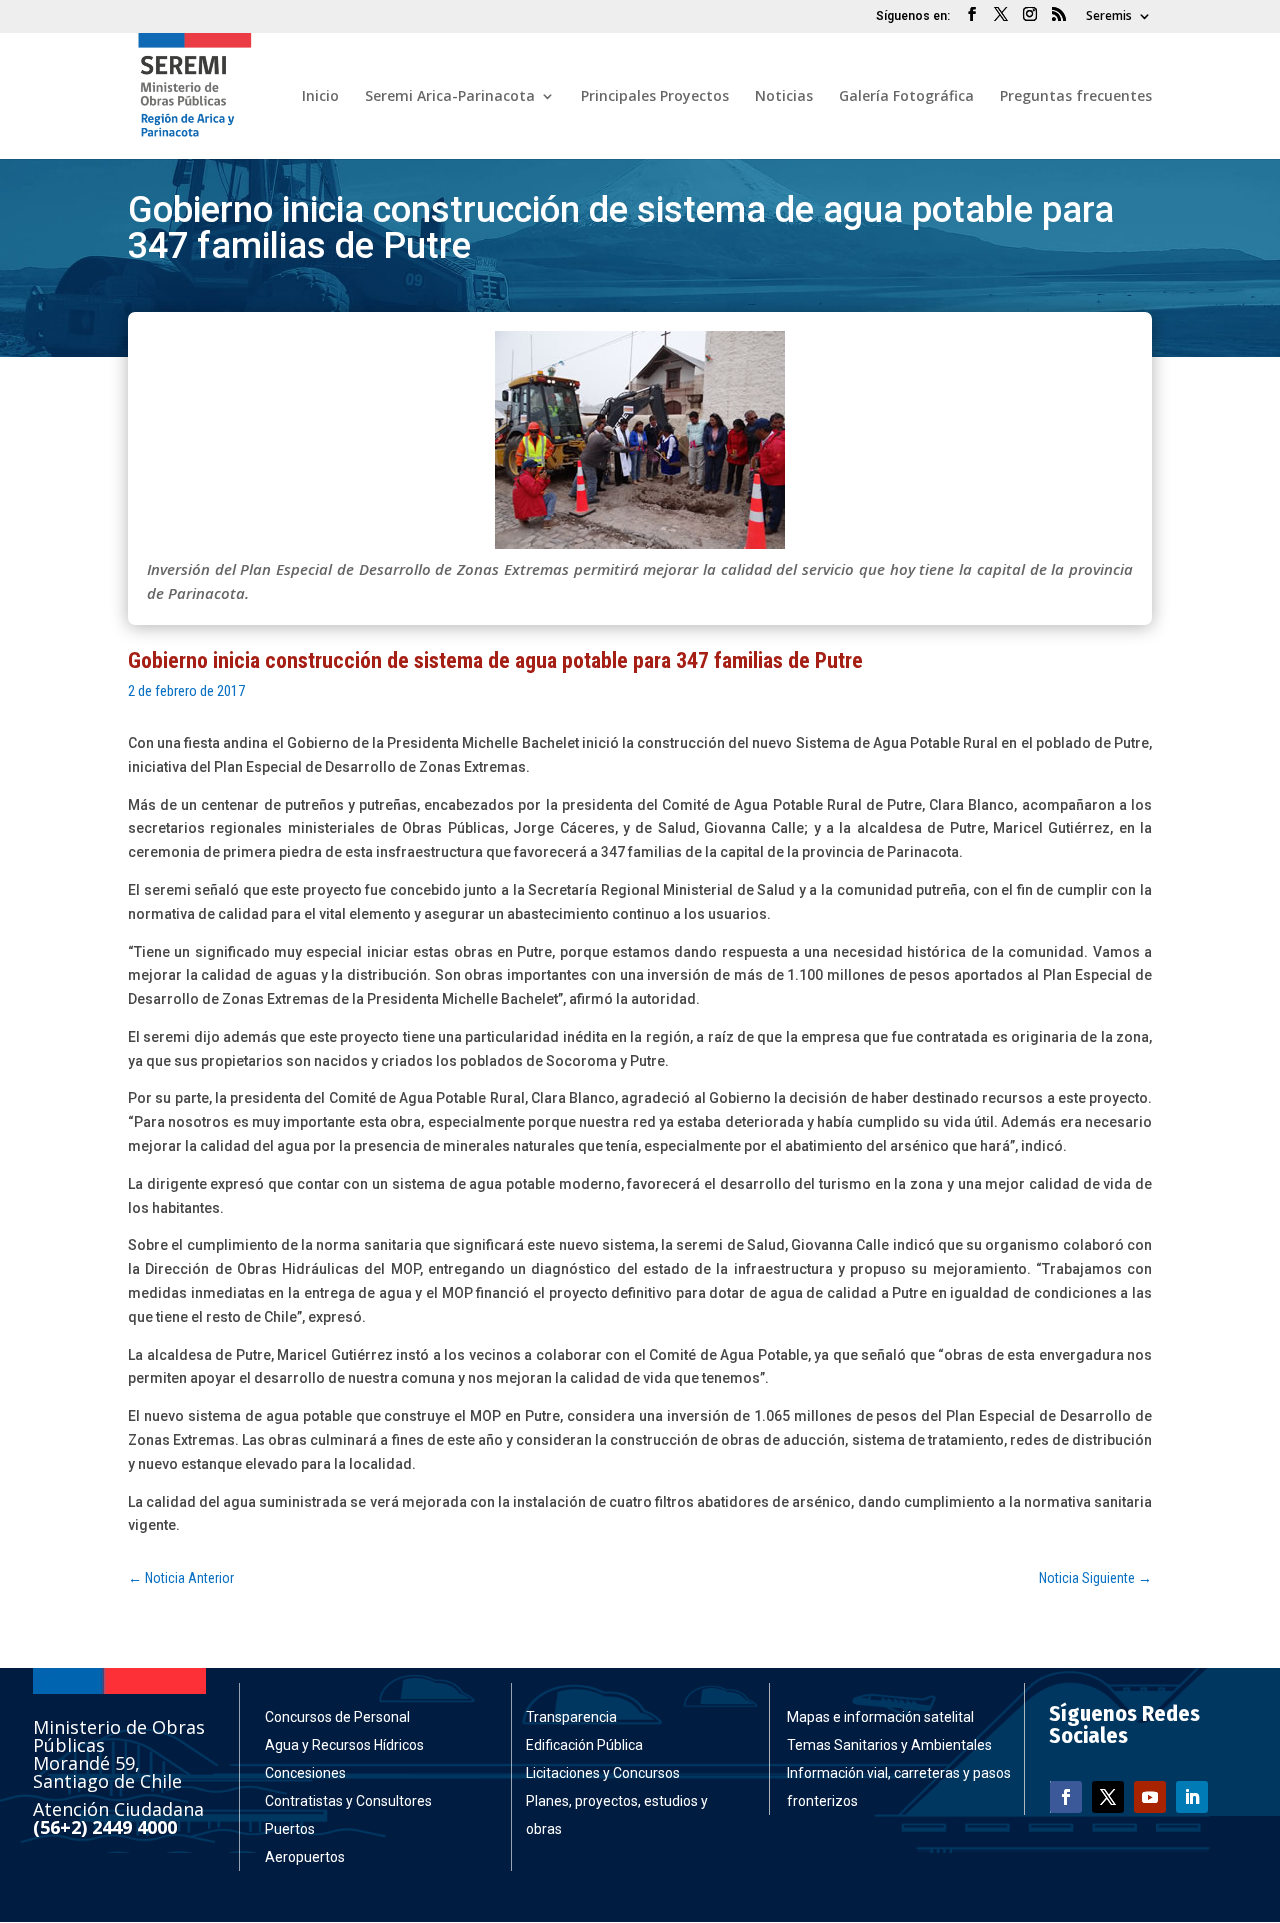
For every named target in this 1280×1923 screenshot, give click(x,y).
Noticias (784, 97)
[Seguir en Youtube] (1150, 1797)
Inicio (320, 97)
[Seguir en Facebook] (1066, 1797)
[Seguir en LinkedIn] (1192, 1797)
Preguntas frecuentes (1076, 97)
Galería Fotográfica (906, 97)
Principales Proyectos (655, 97)
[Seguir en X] (1108, 1797)
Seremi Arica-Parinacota (450, 97)
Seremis (1109, 17)
